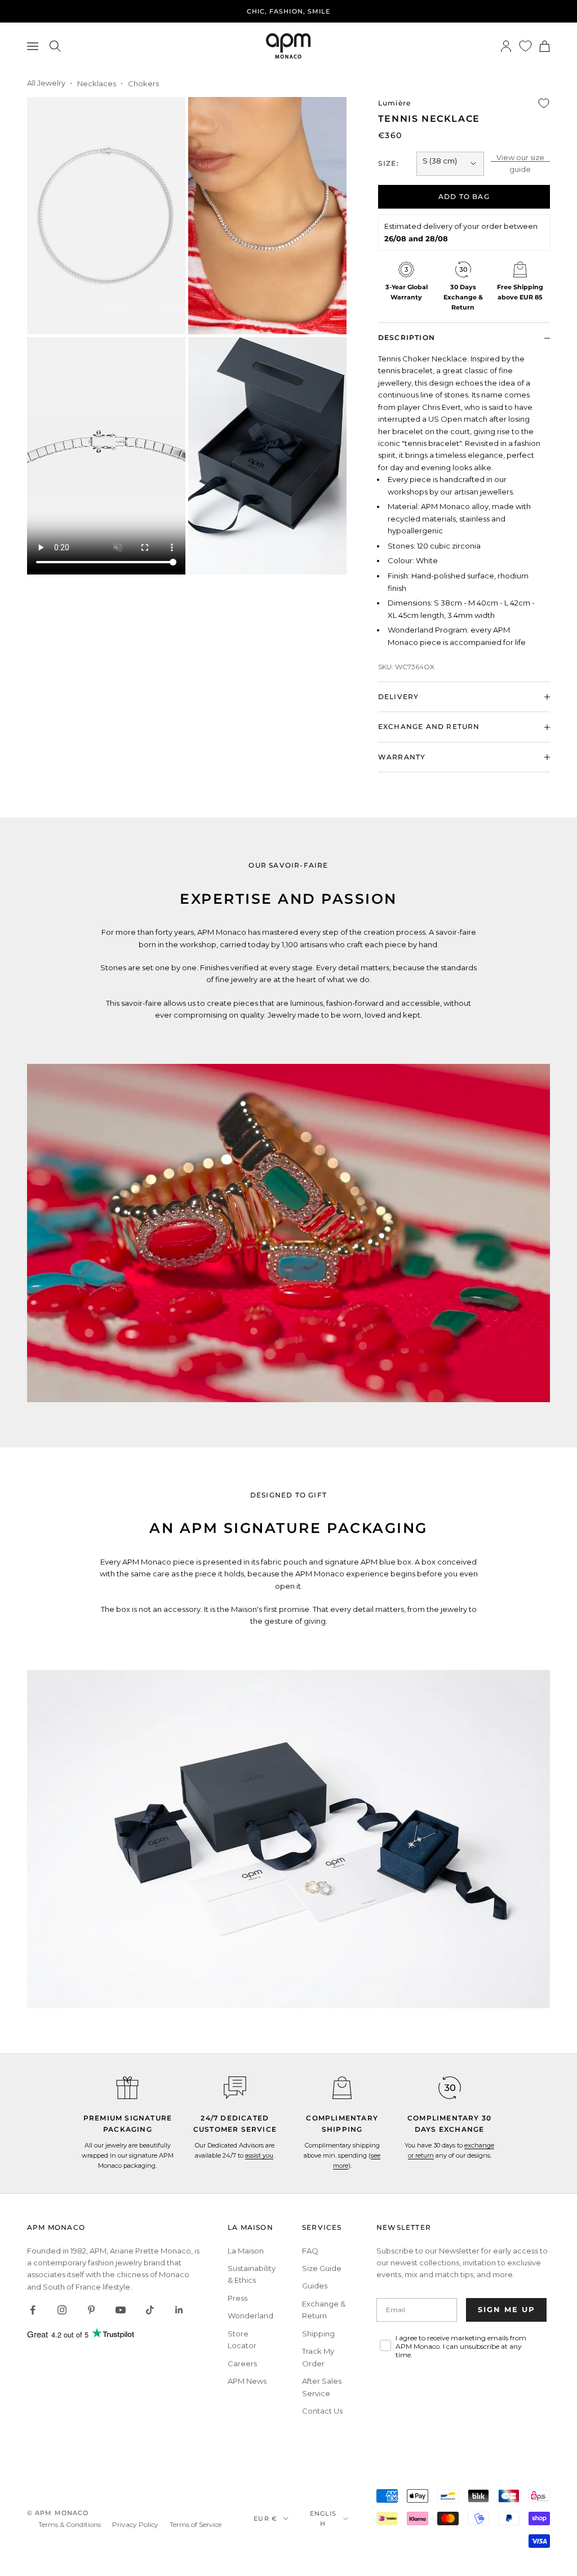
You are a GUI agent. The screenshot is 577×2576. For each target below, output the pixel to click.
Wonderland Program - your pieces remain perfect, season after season (288, 17)
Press (238, 2298)
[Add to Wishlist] (544, 103)
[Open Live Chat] (235, 2088)
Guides (315, 2286)
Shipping (318, 2334)
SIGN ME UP (507, 2309)
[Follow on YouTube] (121, 2310)
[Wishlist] (525, 46)
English (323, 2518)
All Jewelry (46, 83)
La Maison (246, 2251)
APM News (247, 2381)
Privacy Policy (135, 2524)
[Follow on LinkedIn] (179, 2310)
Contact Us (322, 2411)
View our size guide (520, 163)
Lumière (394, 103)
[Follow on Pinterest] (91, 2310)
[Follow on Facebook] (33, 2310)
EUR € (265, 2518)
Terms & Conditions (70, 2524)
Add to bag (464, 196)
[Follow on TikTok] (150, 2310)
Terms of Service (196, 2524)
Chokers (143, 83)
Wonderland (250, 2316)
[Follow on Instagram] (62, 2310)
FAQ (310, 2251)
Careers (242, 2363)
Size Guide (322, 2268)
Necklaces (97, 83)
